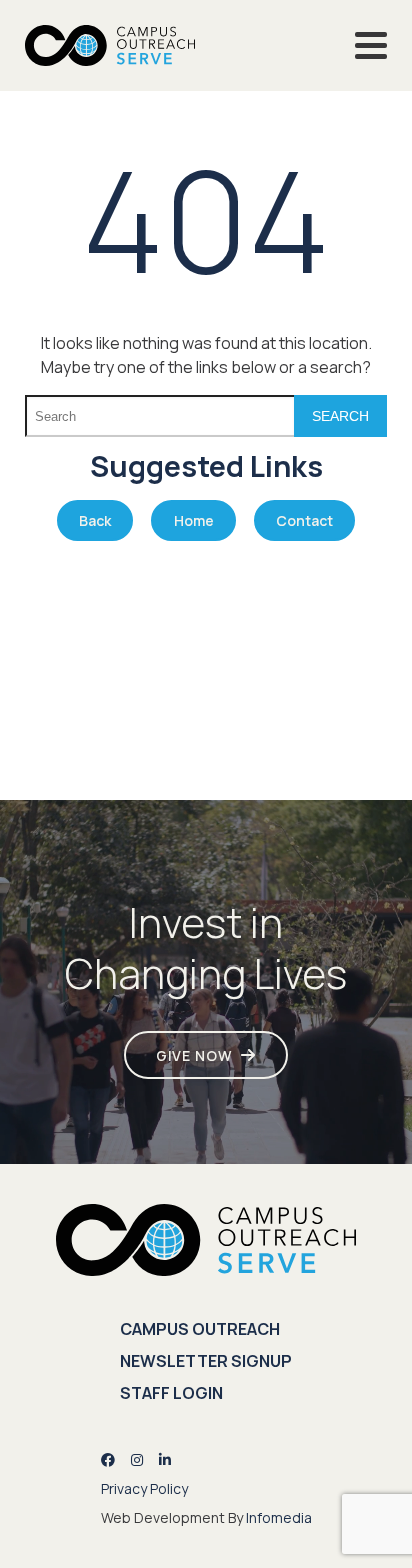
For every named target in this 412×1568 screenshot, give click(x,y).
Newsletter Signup (206, 1361)
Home (194, 520)
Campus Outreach (200, 1329)
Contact (304, 520)
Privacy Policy (144, 1488)
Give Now (194, 1055)
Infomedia (279, 1517)
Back (95, 520)
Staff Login (171, 1393)
